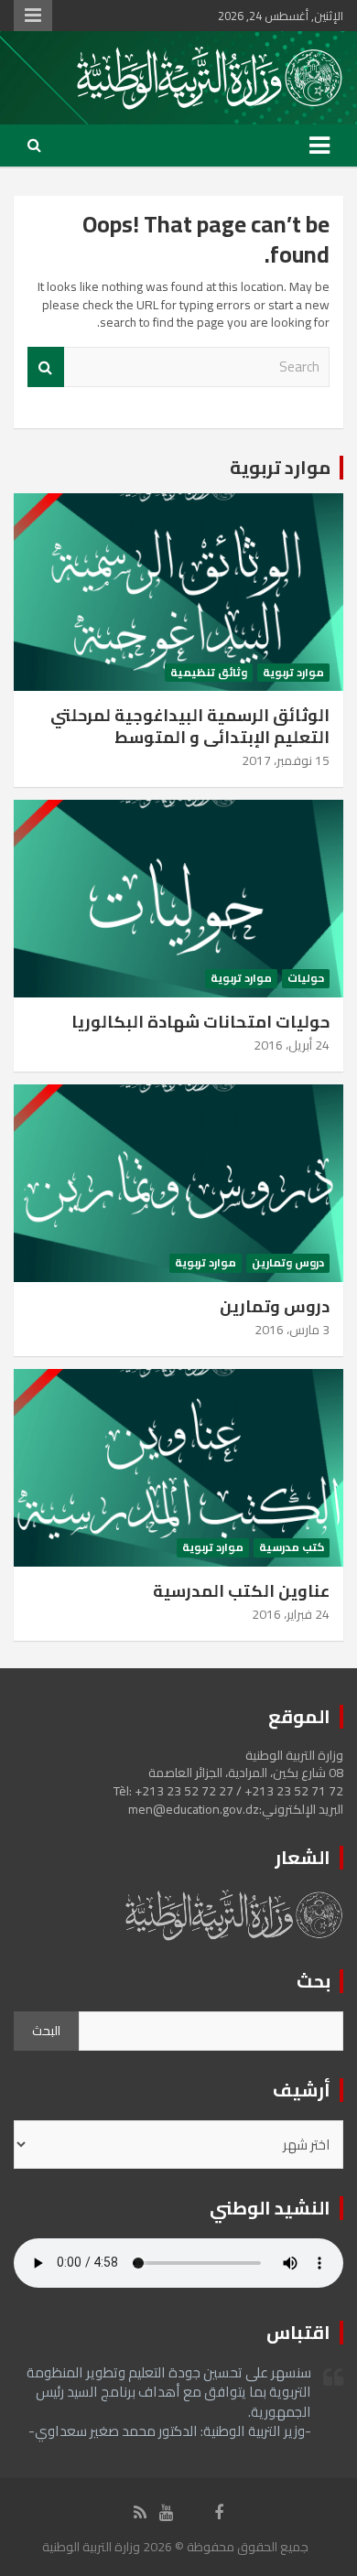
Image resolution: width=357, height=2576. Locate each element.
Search (46, 367)
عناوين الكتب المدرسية (241, 1591)
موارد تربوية (280, 467)
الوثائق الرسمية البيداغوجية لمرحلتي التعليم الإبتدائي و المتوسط (190, 726)
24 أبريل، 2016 (292, 1045)
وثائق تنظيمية (209, 673)
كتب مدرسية (292, 1548)
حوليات (306, 979)
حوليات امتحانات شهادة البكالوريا (200, 1022)
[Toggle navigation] (319, 146)
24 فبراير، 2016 (291, 1614)
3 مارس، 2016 (292, 1330)
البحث (46, 2031)
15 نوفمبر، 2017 (286, 760)
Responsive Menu (33, 16)
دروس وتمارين (288, 1263)
